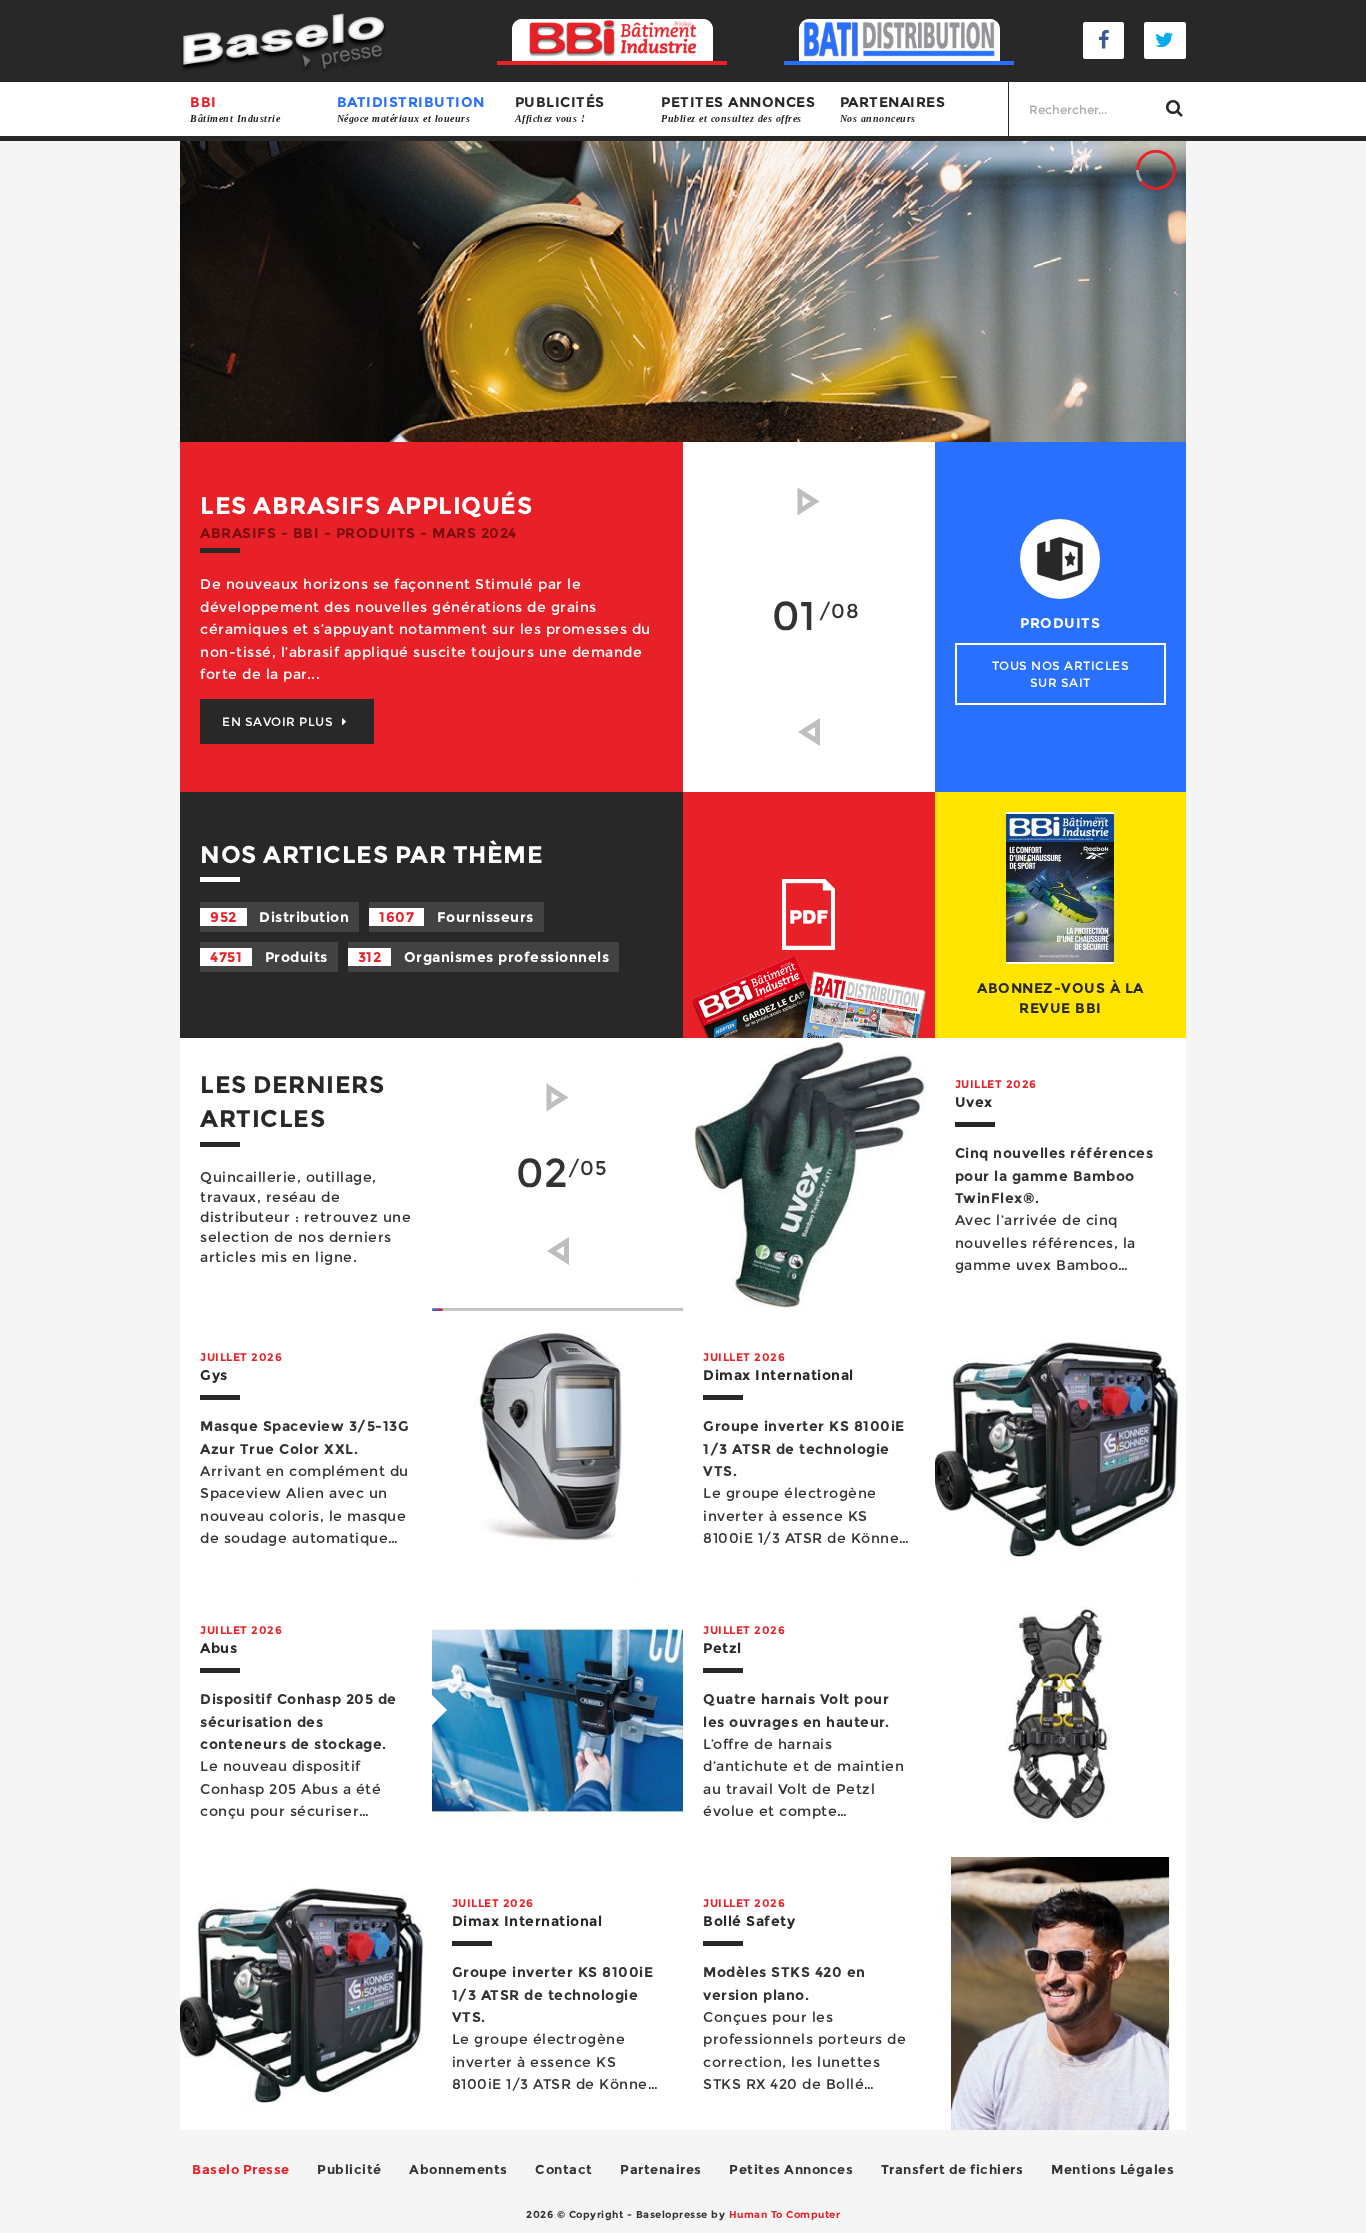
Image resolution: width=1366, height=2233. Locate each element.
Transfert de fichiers (952, 2169)
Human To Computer (785, 2214)
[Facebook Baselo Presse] (1104, 40)
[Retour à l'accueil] (283, 39)
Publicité (349, 2169)
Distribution (279, 917)
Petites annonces (738, 108)
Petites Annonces (791, 2169)
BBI (235, 108)
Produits (269, 957)
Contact (564, 2169)
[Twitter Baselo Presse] (1165, 40)
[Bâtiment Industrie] (612, 40)
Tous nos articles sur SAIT (1061, 674)
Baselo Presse (241, 2169)
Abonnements (458, 2169)
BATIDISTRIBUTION (411, 108)
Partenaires (893, 108)
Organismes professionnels (484, 957)
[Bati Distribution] (899, 40)
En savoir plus (279, 721)
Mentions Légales (1112, 2169)
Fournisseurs (456, 917)
